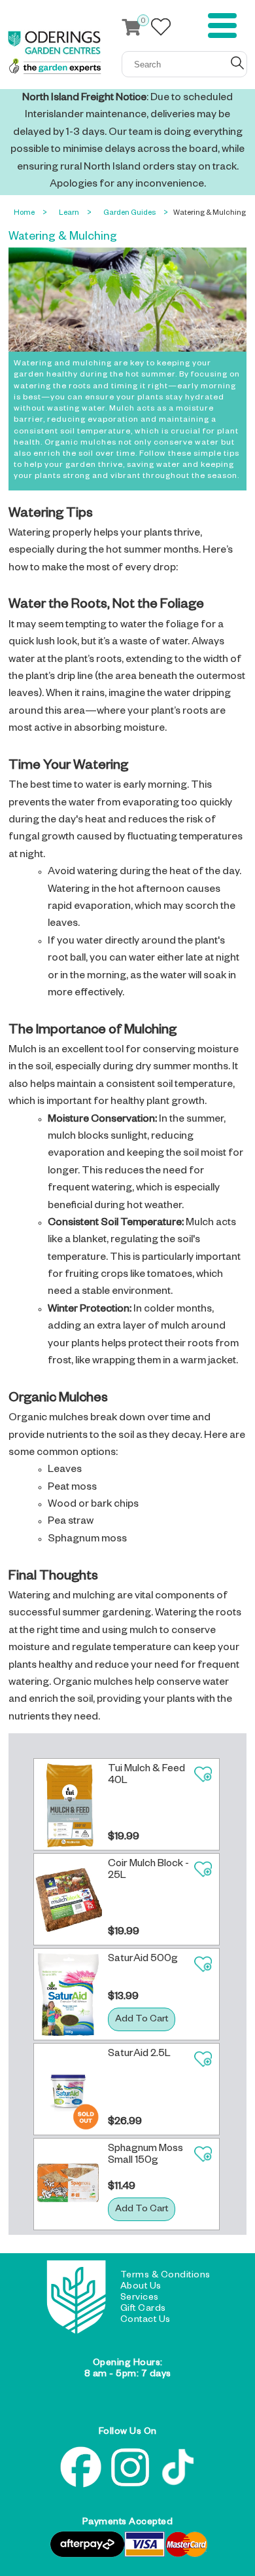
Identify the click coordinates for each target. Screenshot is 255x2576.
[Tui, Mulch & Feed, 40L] (68, 1804)
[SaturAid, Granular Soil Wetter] (68, 1994)
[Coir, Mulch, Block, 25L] (68, 1899)
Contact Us (145, 2321)
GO (237, 63)
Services (140, 2298)
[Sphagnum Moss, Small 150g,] (68, 2184)
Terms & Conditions (165, 2276)
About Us (141, 2287)
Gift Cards (143, 2309)
